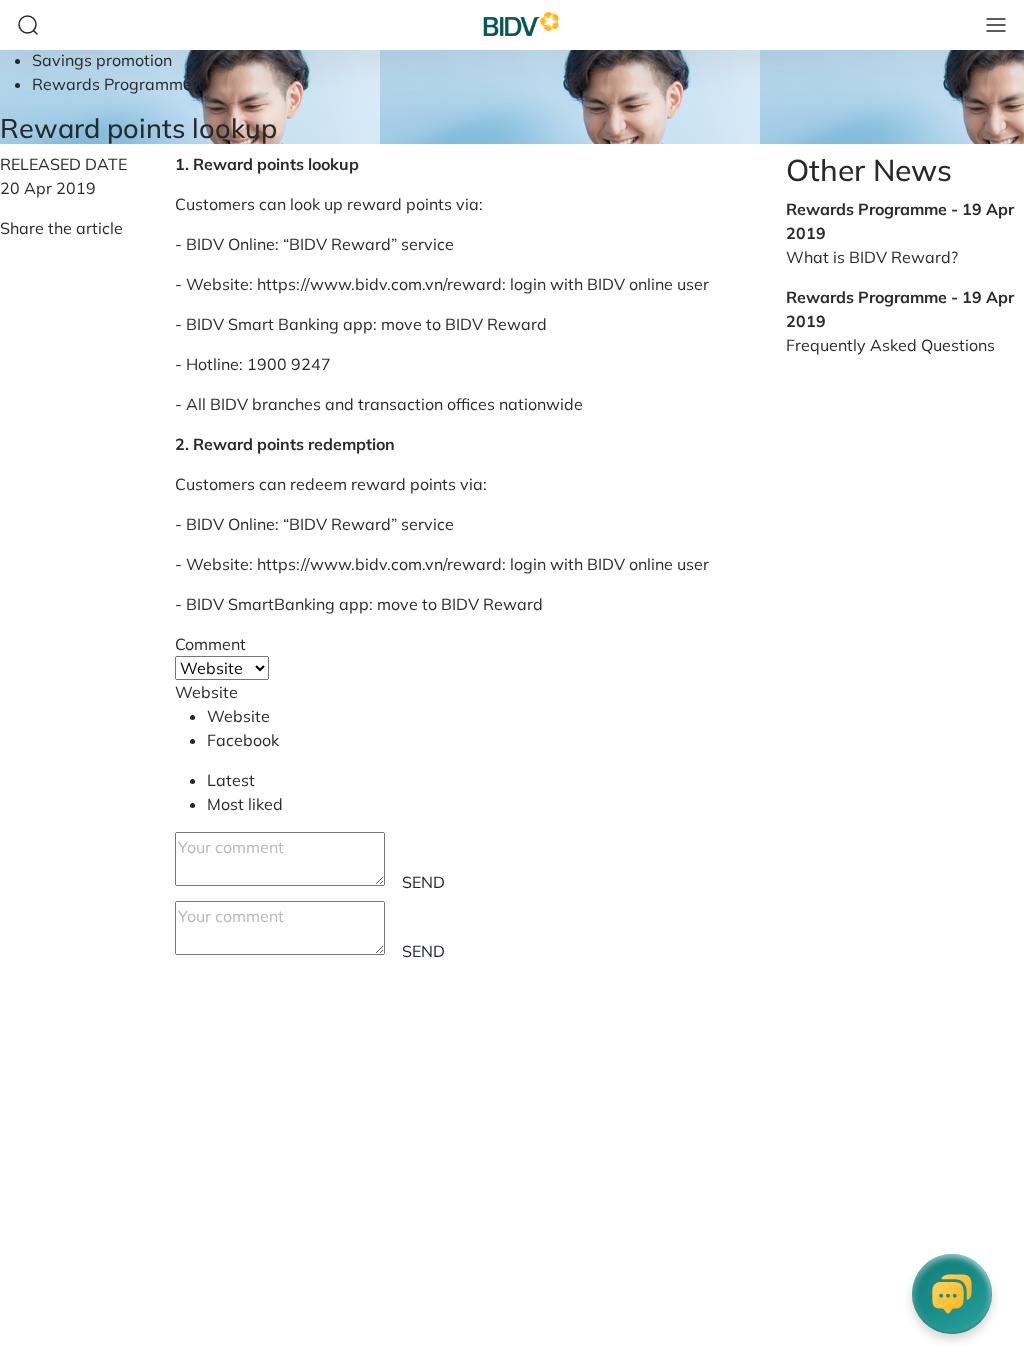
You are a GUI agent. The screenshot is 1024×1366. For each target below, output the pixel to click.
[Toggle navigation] (996, 25)
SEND (423, 882)
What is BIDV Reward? (872, 257)
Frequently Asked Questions (890, 345)
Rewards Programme (112, 84)
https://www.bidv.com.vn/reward (379, 284)
